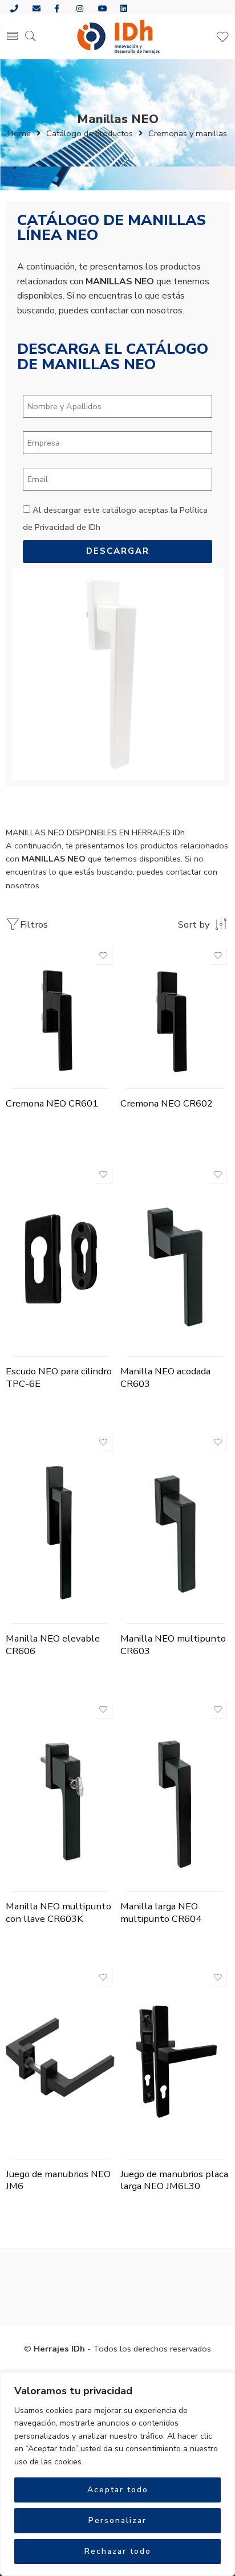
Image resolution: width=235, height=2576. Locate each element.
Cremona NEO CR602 (167, 1103)
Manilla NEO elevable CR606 (53, 1645)
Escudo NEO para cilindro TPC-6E (59, 1377)
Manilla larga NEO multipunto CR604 (161, 1912)
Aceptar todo (118, 2490)
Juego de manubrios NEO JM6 (58, 2180)
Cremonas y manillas (188, 133)
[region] (117, 2474)
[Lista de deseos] (103, 956)
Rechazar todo (118, 2551)
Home (19, 133)
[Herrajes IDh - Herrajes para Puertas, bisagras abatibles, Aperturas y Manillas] (117, 37)
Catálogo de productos (90, 133)
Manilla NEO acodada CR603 (165, 1377)
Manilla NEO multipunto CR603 (173, 1645)
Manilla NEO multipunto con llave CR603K (58, 1912)
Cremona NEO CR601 (52, 1103)
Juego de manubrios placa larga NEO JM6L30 (174, 2180)
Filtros (34, 924)
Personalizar (117, 2520)
